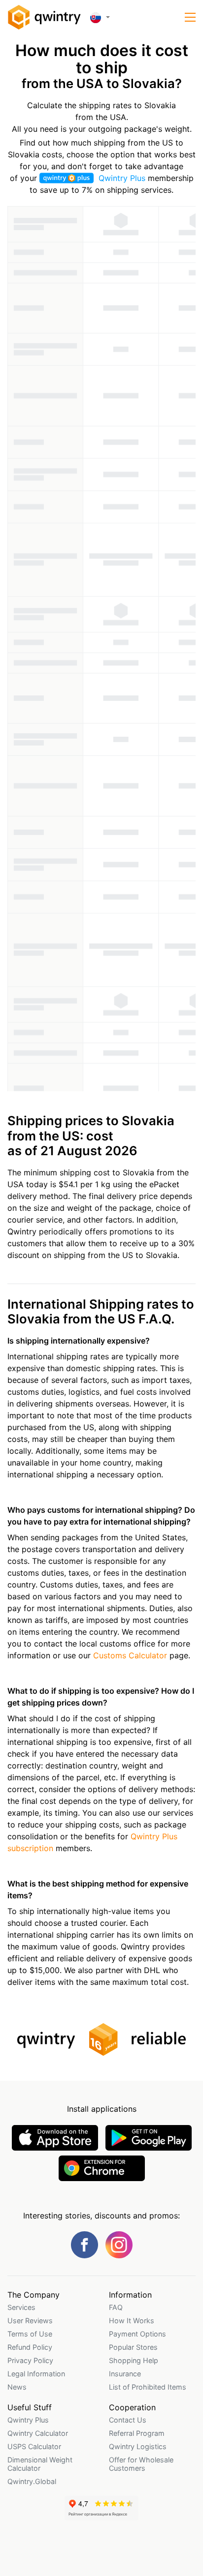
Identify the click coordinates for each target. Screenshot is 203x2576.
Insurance (125, 2374)
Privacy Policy (30, 2360)
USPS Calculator (34, 2446)
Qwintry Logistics (138, 2446)
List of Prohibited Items (148, 2387)
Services (21, 2307)
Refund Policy (30, 2347)
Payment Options (137, 2334)
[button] (190, 17)
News (17, 2387)
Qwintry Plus (122, 178)
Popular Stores (133, 2347)
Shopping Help (134, 2360)
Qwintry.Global (32, 2481)
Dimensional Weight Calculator (40, 2464)
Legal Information (36, 2374)
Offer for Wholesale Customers (141, 2464)
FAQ (116, 2307)
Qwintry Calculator (38, 2433)
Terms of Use (30, 2334)
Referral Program (137, 2433)
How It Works (132, 2321)
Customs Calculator (130, 1655)
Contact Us (128, 2420)
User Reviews (30, 2321)
